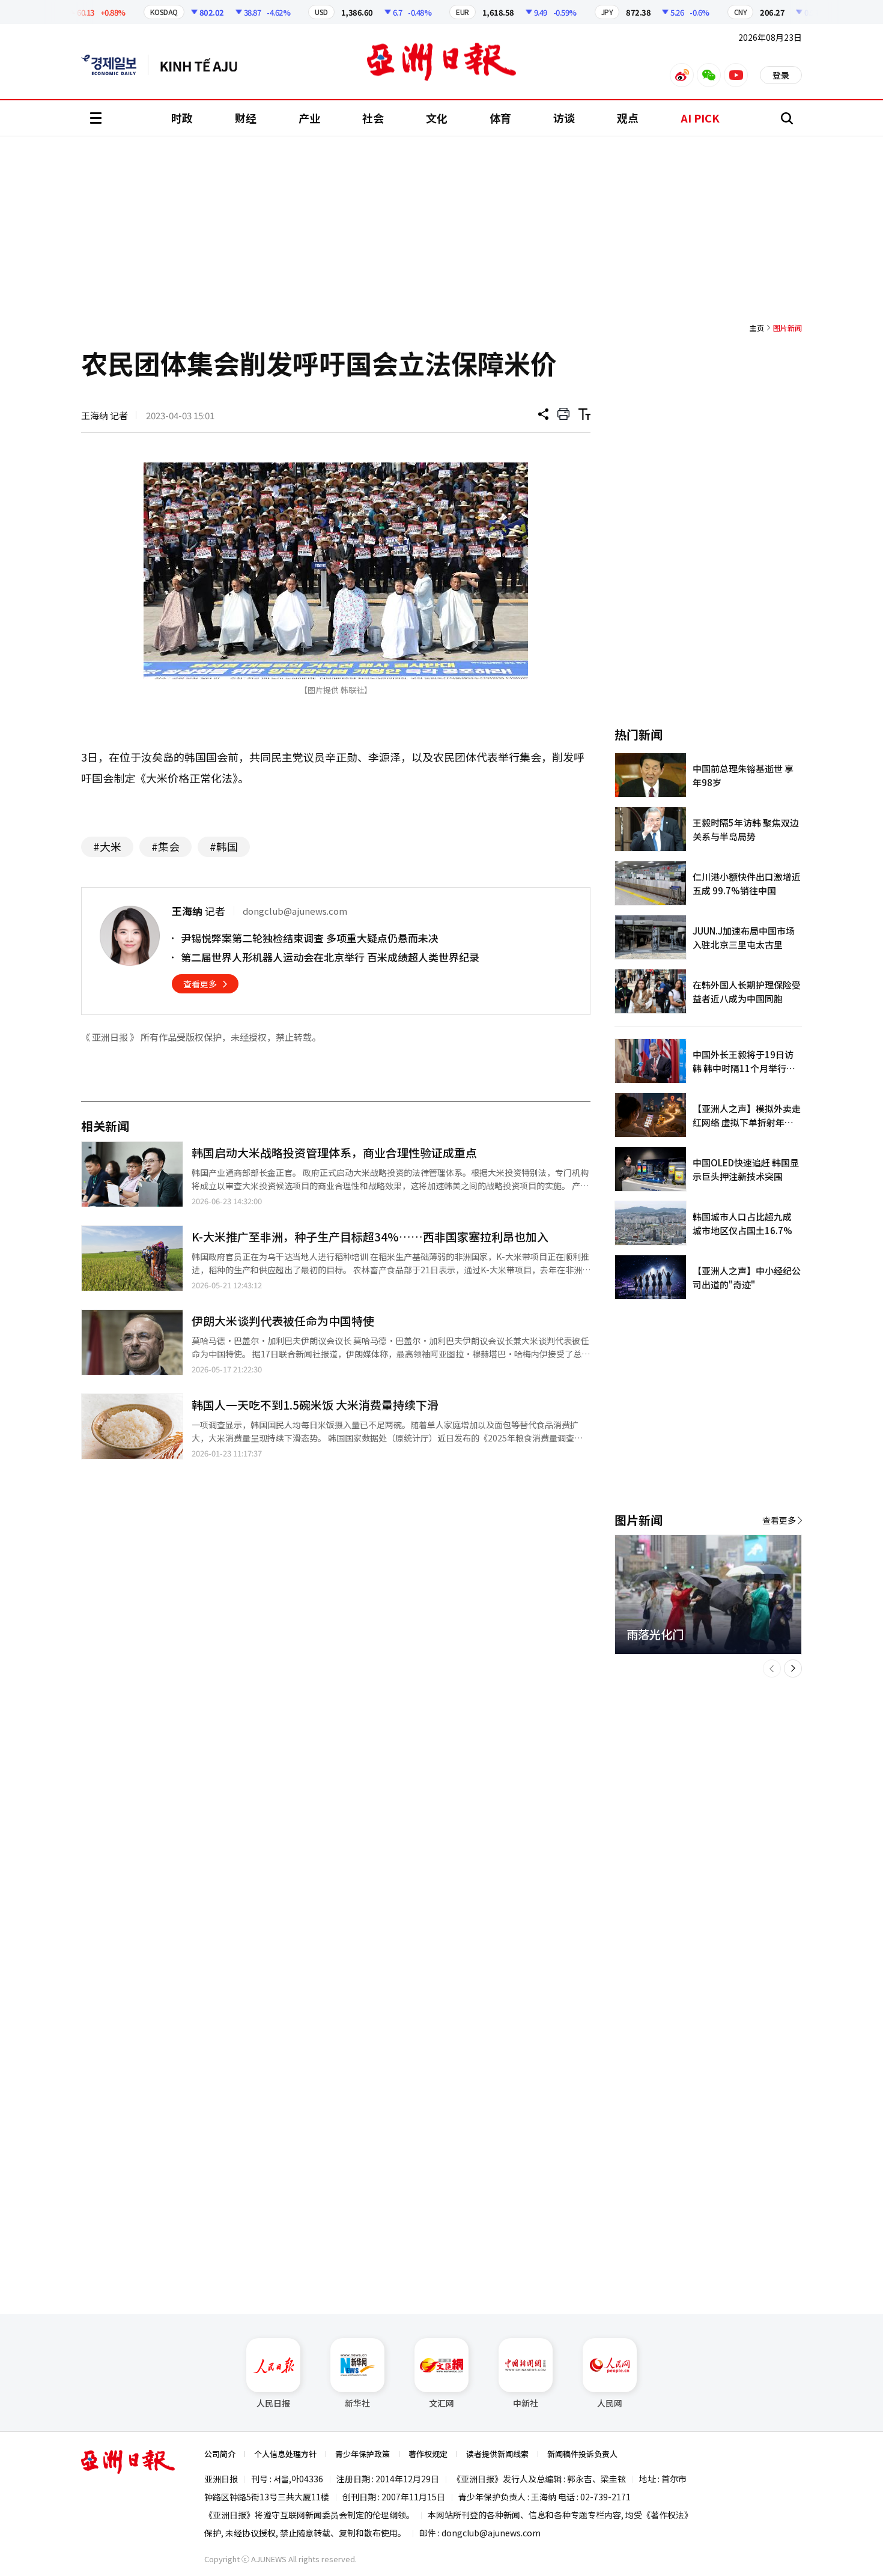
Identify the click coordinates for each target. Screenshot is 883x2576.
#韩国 (224, 846)
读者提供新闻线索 (497, 2454)
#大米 (107, 846)
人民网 (610, 2403)
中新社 (526, 2403)
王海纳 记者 (105, 415)
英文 (115, 65)
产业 (309, 118)
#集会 (165, 846)
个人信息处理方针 (285, 2454)
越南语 (205, 65)
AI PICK (700, 118)
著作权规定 (428, 2454)
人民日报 (273, 2403)
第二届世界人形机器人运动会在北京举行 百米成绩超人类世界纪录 (330, 957)
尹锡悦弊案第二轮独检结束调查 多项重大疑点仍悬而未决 (310, 938)
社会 (373, 118)
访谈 (564, 118)
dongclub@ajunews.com (491, 2533)
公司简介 (220, 2454)
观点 (628, 118)
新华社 (357, 2403)
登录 (781, 75)
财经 (246, 118)
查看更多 (200, 984)
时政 (182, 118)
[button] (772, 1668)
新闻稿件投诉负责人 (582, 2454)
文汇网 (441, 2403)
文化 (437, 118)
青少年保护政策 (363, 2454)
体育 (500, 118)
